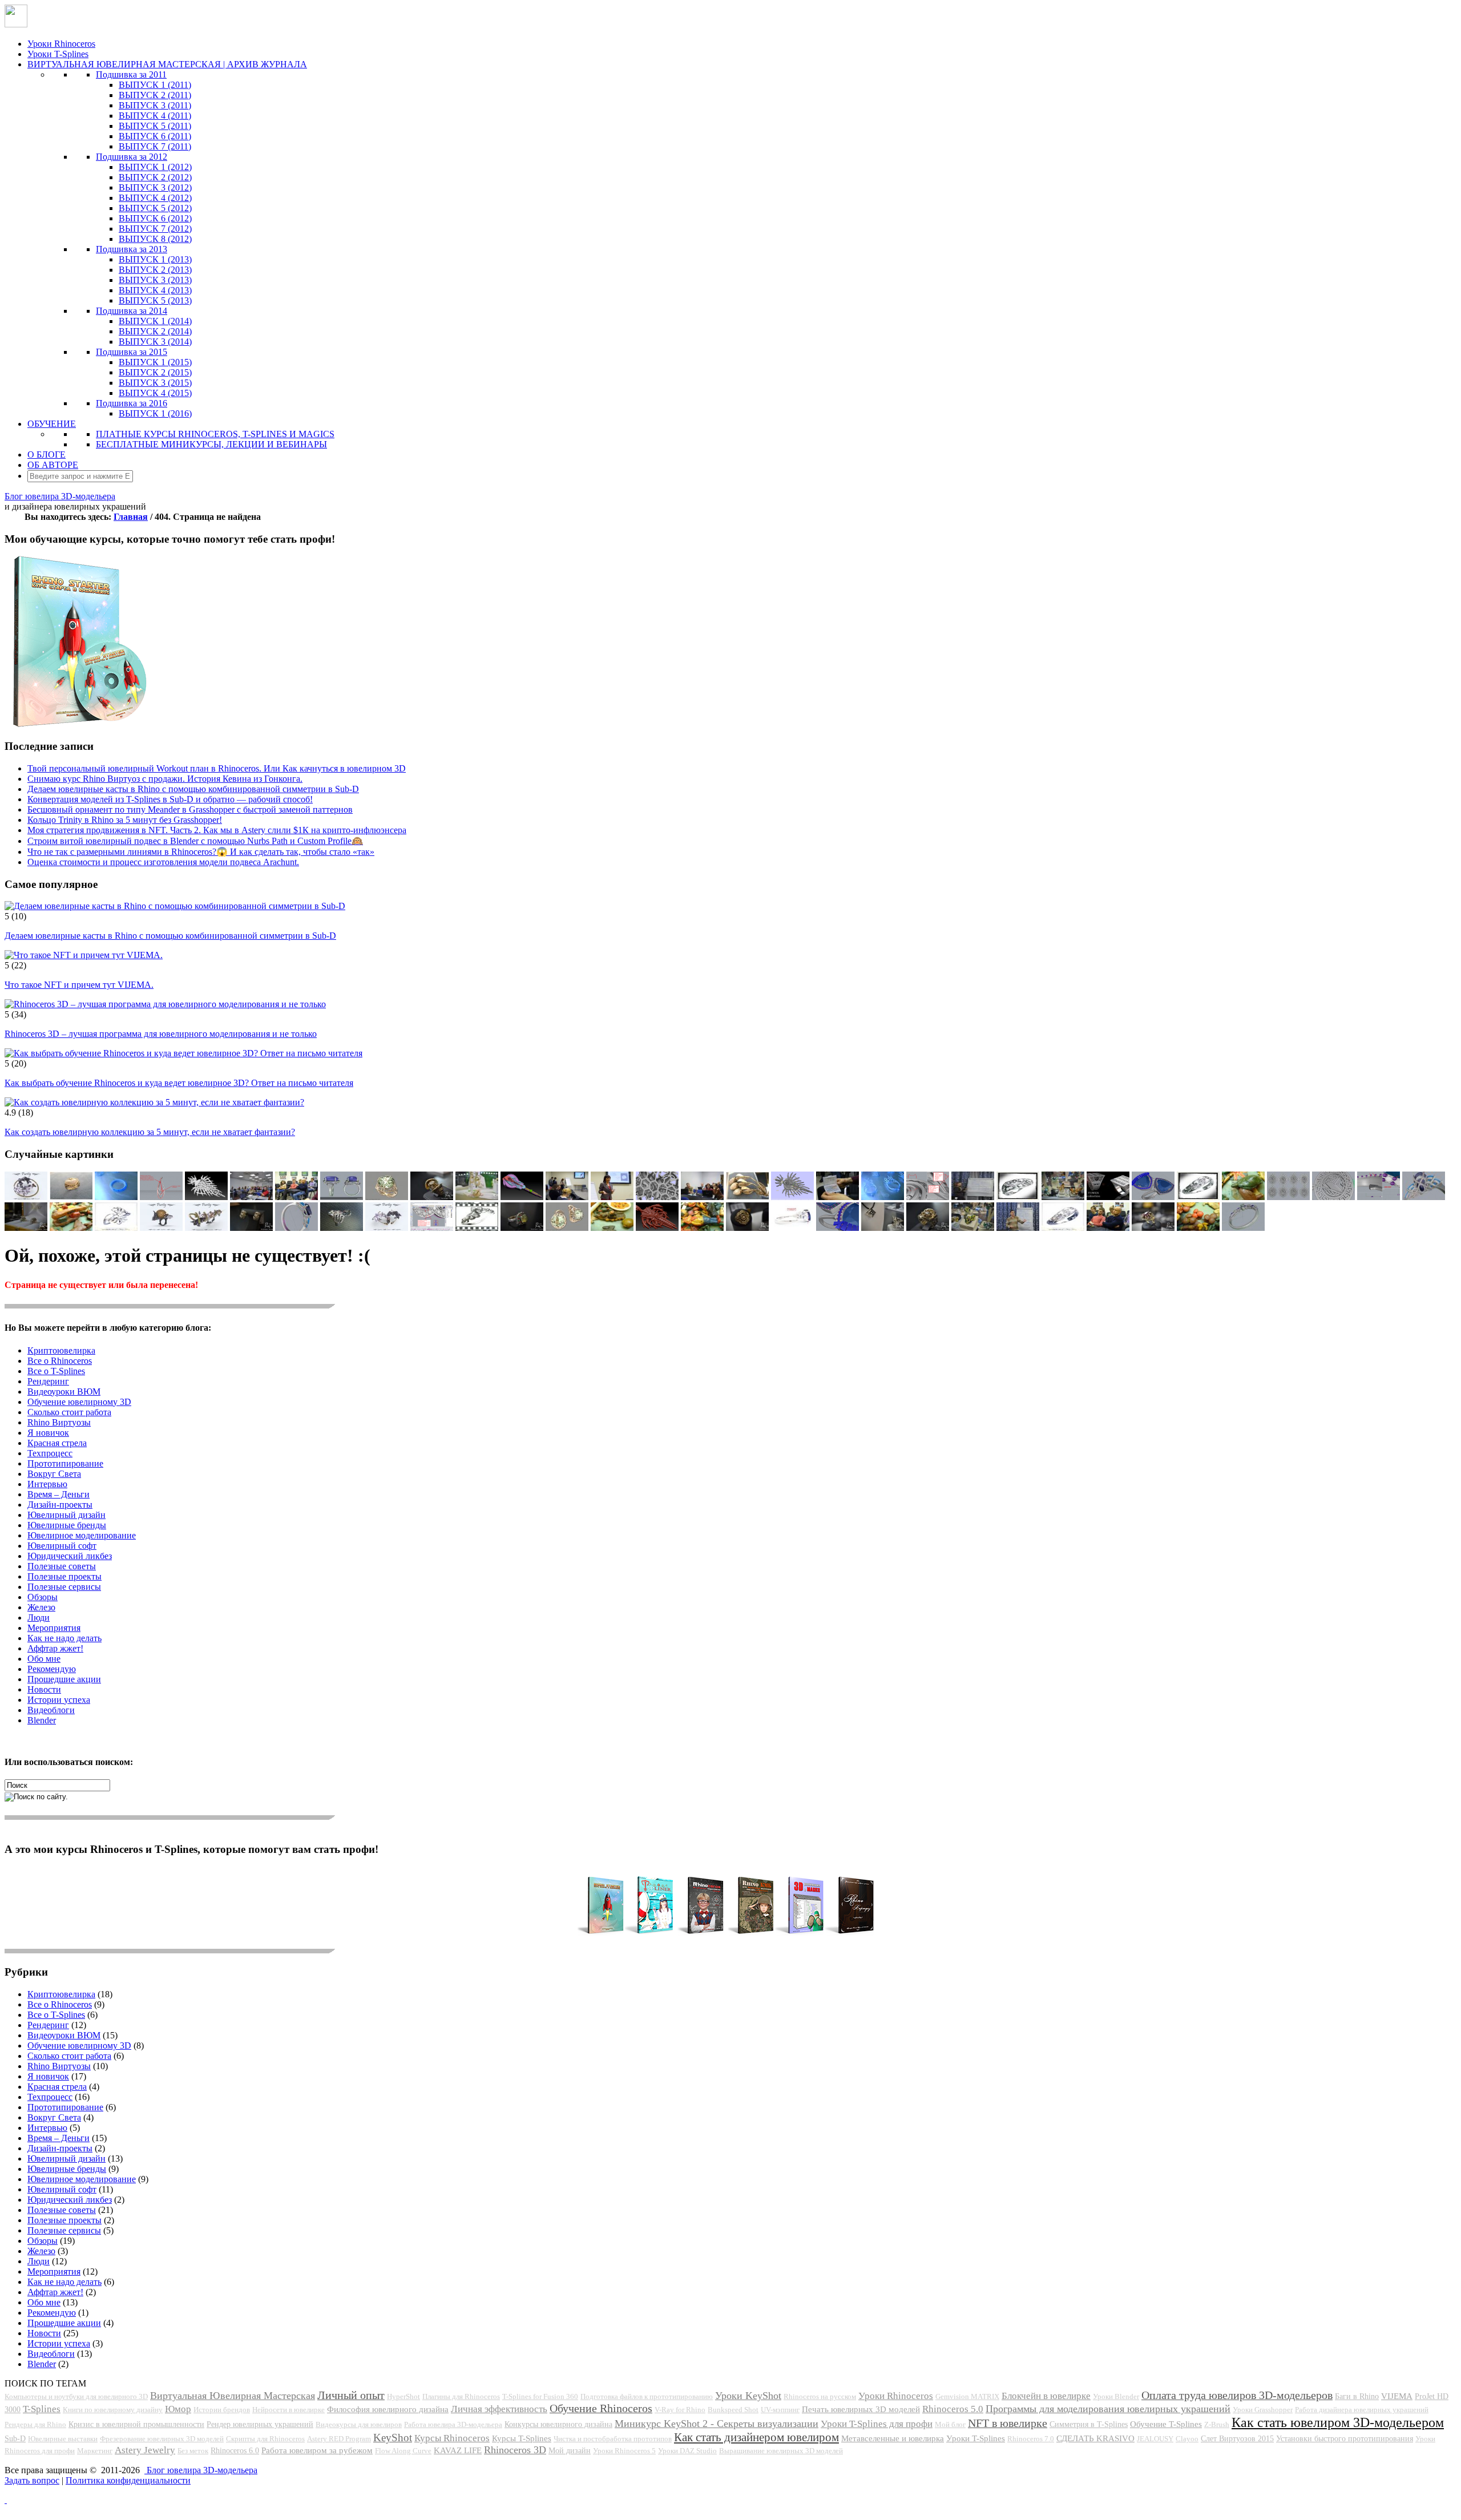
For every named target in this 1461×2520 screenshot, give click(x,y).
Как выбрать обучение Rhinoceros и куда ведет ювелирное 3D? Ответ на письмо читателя (179, 1083)
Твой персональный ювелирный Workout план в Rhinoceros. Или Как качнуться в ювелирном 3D (217, 768)
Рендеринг (48, 1381)
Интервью (47, 1484)
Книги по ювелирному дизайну (113, 2410)
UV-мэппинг (780, 2410)
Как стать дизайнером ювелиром (756, 2437)
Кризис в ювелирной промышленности (136, 2424)
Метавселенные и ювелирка (893, 2438)
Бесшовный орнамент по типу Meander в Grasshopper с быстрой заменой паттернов (190, 809)
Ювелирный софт (62, 1546)
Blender (42, 1720)
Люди (39, 1618)
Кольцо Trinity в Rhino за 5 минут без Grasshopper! (125, 820)
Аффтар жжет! (55, 1648)
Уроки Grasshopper (1263, 2410)
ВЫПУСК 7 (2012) (155, 229)
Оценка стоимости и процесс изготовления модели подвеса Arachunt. (163, 862)
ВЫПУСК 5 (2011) (155, 126)
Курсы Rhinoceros (452, 2438)
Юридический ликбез (70, 1556)
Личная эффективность (499, 2409)
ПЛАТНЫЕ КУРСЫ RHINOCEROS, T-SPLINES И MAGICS (215, 434)
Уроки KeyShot (748, 2396)
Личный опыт (351, 2395)
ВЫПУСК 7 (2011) (155, 146)
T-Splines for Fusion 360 (540, 2396)
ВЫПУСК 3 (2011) (155, 105)
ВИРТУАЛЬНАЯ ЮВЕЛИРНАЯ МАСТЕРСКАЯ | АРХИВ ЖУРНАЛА (167, 64)
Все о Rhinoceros (60, 1361)
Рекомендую (52, 1669)
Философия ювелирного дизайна (388, 2409)
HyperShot (403, 2396)
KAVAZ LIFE (458, 2450)
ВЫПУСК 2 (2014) (155, 331)
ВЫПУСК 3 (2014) (155, 342)
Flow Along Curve (403, 2451)
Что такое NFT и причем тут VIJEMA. (79, 985)
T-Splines (42, 2409)
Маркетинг (95, 2451)
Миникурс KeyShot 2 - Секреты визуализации (717, 2424)
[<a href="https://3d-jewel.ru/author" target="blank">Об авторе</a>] (251, 1197)
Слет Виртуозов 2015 (1237, 2438)
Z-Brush (1217, 2424)
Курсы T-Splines (522, 2438)
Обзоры (43, 1597)
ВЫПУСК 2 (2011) (155, 95)
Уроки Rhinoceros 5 (624, 2451)
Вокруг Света (54, 1474)
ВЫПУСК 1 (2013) (155, 259)
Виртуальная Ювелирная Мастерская (233, 2396)
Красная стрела (57, 1443)
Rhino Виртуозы (59, 1422)
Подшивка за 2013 (132, 249)
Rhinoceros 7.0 (1031, 2439)
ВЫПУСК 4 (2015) (155, 393)
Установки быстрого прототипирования (1345, 2438)
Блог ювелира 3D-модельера (60, 496)
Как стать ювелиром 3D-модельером (1338, 2422)
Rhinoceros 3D (515, 2450)
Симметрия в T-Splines (1089, 2424)
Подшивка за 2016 (132, 403)
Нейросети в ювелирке (288, 2410)
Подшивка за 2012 (132, 157)
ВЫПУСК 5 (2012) (155, 208)
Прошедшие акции (64, 1679)
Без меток (193, 2451)
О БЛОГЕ (47, 455)
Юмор (178, 2409)
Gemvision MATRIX (967, 2396)
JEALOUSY (1155, 2439)
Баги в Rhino (1357, 2396)
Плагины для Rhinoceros (461, 2396)
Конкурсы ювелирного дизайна (558, 2424)
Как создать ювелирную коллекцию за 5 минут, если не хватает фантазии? (150, 1132)
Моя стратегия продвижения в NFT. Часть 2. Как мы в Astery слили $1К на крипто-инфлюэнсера (217, 830)
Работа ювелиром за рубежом (317, 2450)
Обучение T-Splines (1166, 2424)
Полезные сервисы (64, 1587)
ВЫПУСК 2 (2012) (155, 177)
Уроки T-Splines (58, 54)
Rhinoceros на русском (820, 2396)
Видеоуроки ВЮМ (64, 1392)
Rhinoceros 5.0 (953, 2409)
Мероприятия (54, 1628)
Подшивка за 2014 (132, 311)
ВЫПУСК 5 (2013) (155, 300)
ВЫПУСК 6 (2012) (155, 218)
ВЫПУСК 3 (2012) (155, 187)
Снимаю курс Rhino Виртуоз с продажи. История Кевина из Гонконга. (165, 779)
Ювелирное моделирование (82, 1535)
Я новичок (48, 1433)
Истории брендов (222, 2410)
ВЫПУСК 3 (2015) (155, 383)
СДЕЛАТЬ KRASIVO (1095, 2438)
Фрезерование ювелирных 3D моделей (162, 2439)
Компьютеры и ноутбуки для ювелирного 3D (76, 2396)
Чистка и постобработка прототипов (613, 2439)
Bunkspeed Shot (733, 2410)
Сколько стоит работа (69, 1412)
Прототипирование (65, 1463)
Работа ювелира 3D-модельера (453, 2424)
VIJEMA (1397, 2396)
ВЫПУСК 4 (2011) (155, 116)
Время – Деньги (58, 1494)
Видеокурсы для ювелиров (359, 2424)
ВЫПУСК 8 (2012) (155, 239)
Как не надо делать (64, 1638)
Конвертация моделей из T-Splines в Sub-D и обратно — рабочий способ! (170, 799)
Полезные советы (62, 1566)
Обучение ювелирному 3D (79, 1402)
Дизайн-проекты (60, 1505)
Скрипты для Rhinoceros (265, 2439)
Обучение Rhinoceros (601, 2408)
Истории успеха (59, 1700)
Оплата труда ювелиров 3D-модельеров (1237, 2395)
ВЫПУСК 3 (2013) (155, 280)
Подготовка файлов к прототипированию (647, 2396)
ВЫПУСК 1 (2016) (155, 413)
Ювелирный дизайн (66, 1515)
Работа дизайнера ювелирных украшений (1362, 2410)
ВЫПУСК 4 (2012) (155, 198)
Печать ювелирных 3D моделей (861, 2409)
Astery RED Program (339, 2439)
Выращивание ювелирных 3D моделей (781, 2451)
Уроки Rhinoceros (61, 44)
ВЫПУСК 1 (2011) (155, 85)
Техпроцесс (50, 1453)
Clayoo (1187, 2439)
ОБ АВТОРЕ (53, 465)
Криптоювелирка (61, 1350)
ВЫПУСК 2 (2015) (155, 372)
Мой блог (950, 2424)
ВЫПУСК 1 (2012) (155, 167)
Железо (41, 1607)
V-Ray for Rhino (680, 2410)
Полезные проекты (64, 1576)
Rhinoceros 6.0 (235, 2450)
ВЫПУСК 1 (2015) (155, 362)
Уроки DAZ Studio (687, 2451)
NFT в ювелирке (1008, 2423)
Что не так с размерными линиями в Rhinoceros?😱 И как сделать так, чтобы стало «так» (201, 852)
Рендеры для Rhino (35, 2424)
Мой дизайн (570, 2450)
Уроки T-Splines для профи (877, 2424)
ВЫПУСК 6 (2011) (155, 136)
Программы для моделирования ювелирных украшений (1108, 2409)
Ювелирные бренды (67, 1525)
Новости (44, 1689)
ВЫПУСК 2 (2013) (155, 270)
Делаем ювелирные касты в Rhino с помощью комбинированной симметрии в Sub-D (193, 789)
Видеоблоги (51, 1710)
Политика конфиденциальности (128, 2480)
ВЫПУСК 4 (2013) (155, 290)
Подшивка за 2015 (132, 352)
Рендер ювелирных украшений (260, 2424)
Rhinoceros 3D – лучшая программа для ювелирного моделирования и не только (161, 1034)
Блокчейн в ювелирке (1046, 2396)
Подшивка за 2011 (131, 74)
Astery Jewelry (145, 2450)
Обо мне (44, 1659)
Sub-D (15, 2438)
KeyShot (393, 2438)
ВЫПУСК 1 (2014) (155, 321)
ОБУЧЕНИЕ (52, 424)
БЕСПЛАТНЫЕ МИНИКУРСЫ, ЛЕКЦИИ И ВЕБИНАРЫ (211, 444)
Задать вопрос (32, 2480)
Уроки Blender (1116, 2396)
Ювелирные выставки (63, 2439)
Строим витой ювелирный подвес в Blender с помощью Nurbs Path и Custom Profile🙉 (195, 841)
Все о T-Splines (56, 1371)
